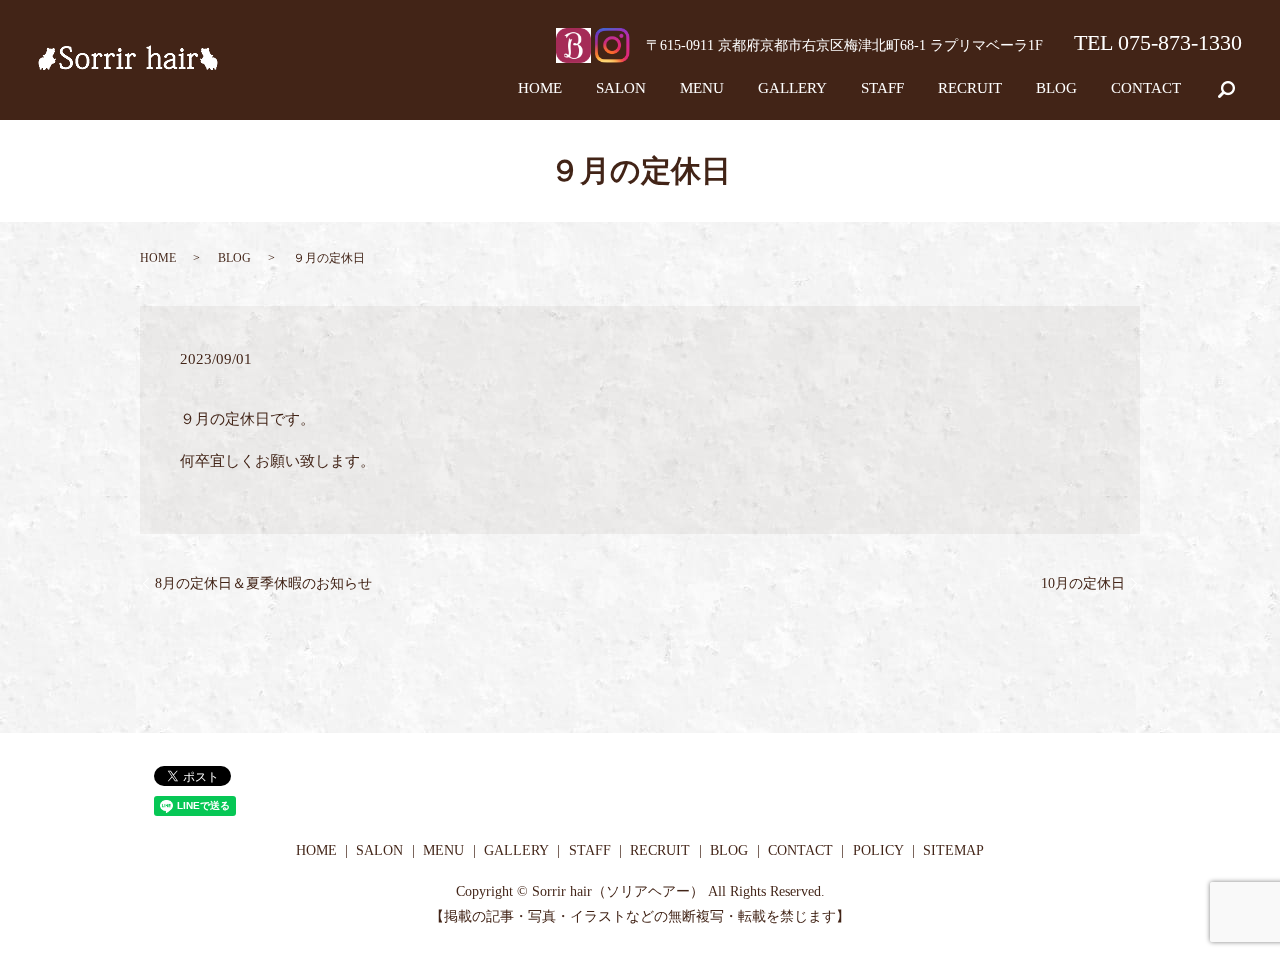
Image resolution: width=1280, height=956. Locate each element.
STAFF (882, 88)
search (1240, 88)
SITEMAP (953, 850)
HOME (540, 88)
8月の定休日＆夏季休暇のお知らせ (263, 583)
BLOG (1056, 88)
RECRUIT (970, 88)
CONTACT (1146, 88)
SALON (621, 88)
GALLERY (792, 88)
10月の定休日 (1083, 583)
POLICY (878, 850)
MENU (702, 88)
